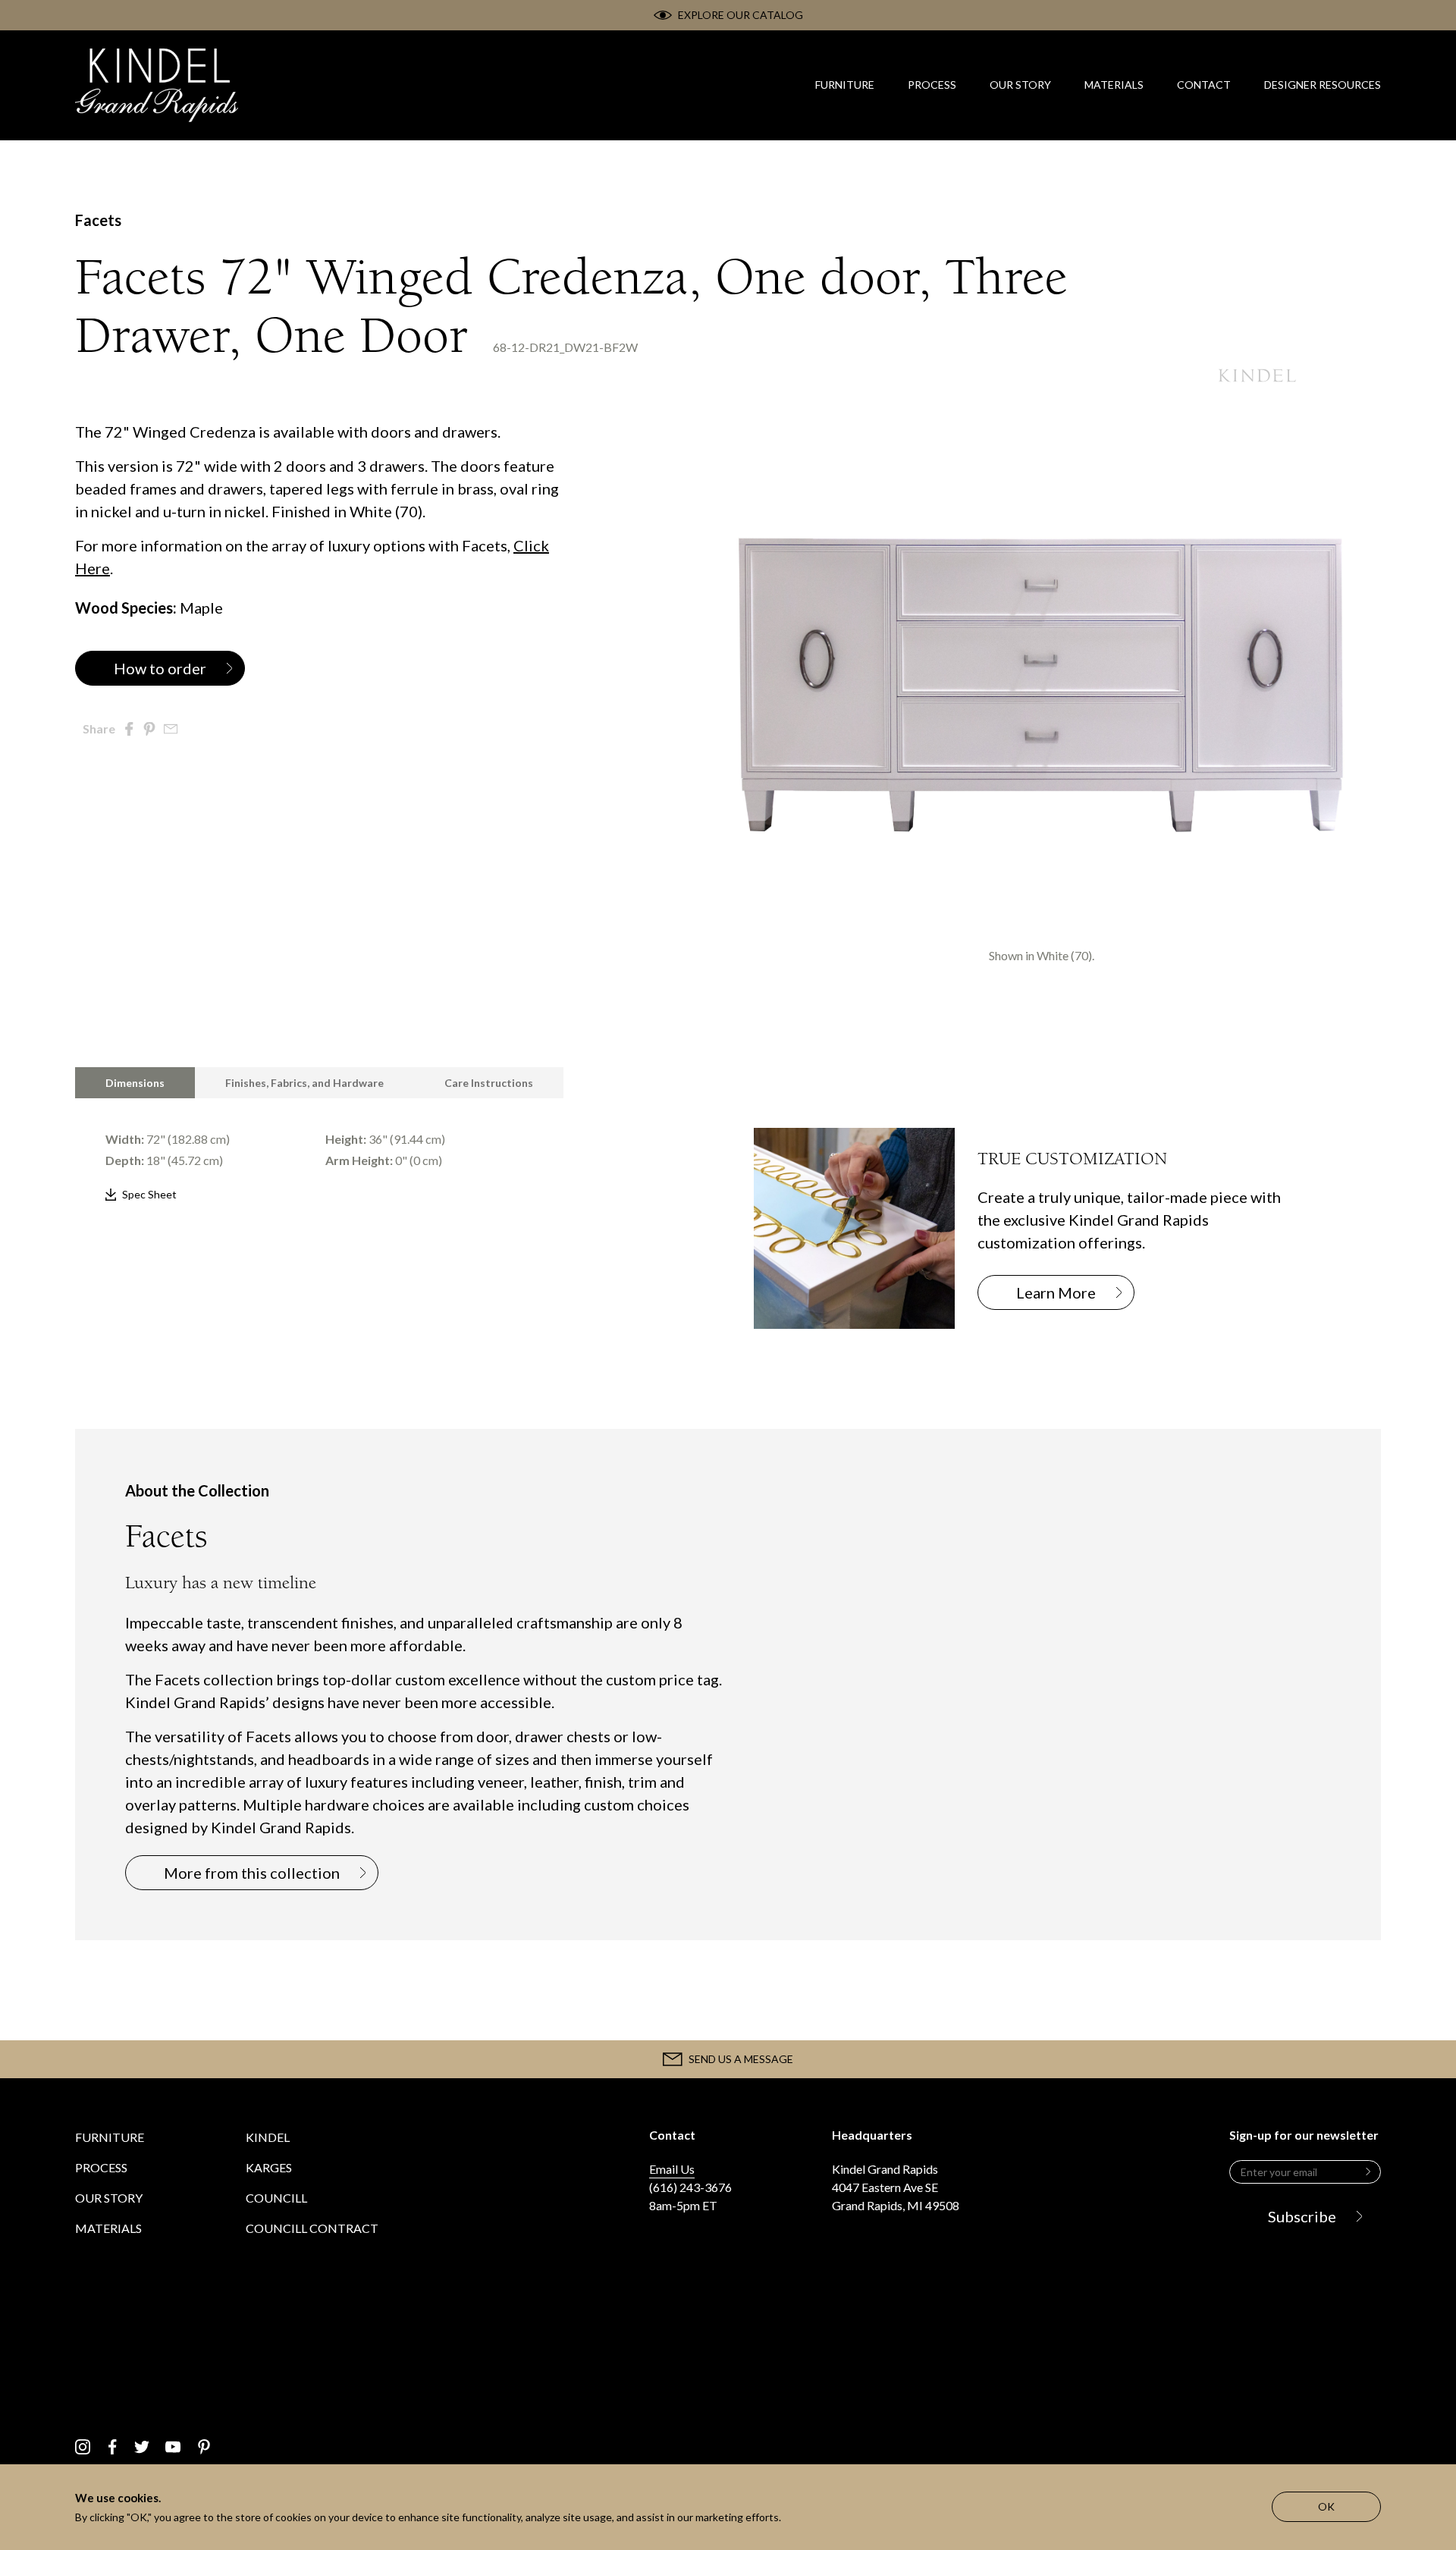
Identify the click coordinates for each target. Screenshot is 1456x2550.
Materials (108, 2228)
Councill (276, 2198)
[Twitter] (142, 2447)
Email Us (672, 2169)
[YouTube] (173, 2447)
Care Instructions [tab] (489, 1083)
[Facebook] (113, 2447)
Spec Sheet (149, 1194)
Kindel (268, 2137)
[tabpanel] (389, 1152)
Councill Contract (312, 2228)
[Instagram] (83, 2447)
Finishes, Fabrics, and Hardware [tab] (304, 1083)
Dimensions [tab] (135, 1083)
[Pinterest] (204, 2447)
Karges (269, 2167)
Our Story (109, 2198)
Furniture (110, 2137)
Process (101, 2167)
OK (1326, 2506)
